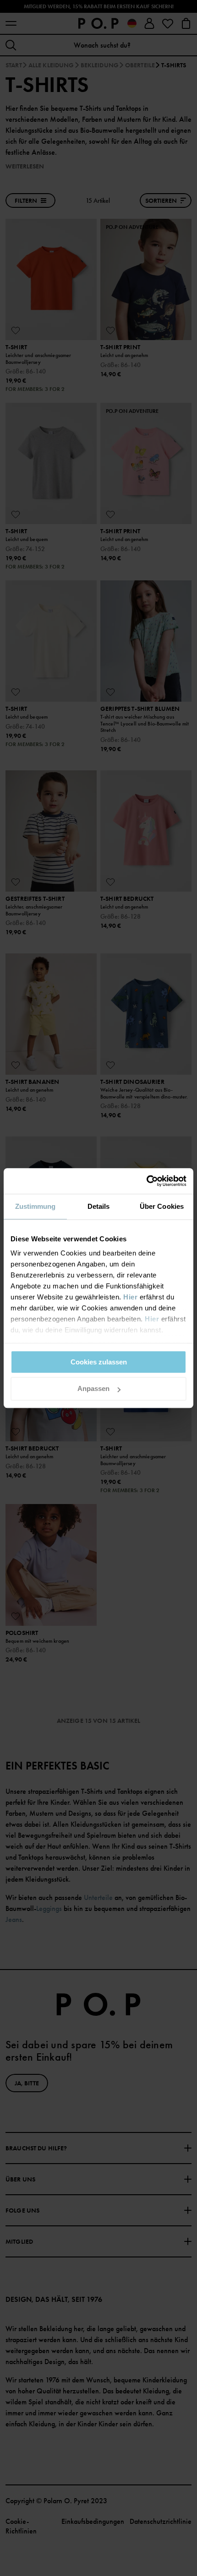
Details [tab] (99, 1206)
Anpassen (93, 1389)
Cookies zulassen (99, 1362)
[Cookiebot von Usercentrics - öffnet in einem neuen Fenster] (146, 1181)
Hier (130, 1297)
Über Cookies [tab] (162, 1206)
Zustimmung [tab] (36, 1206)
